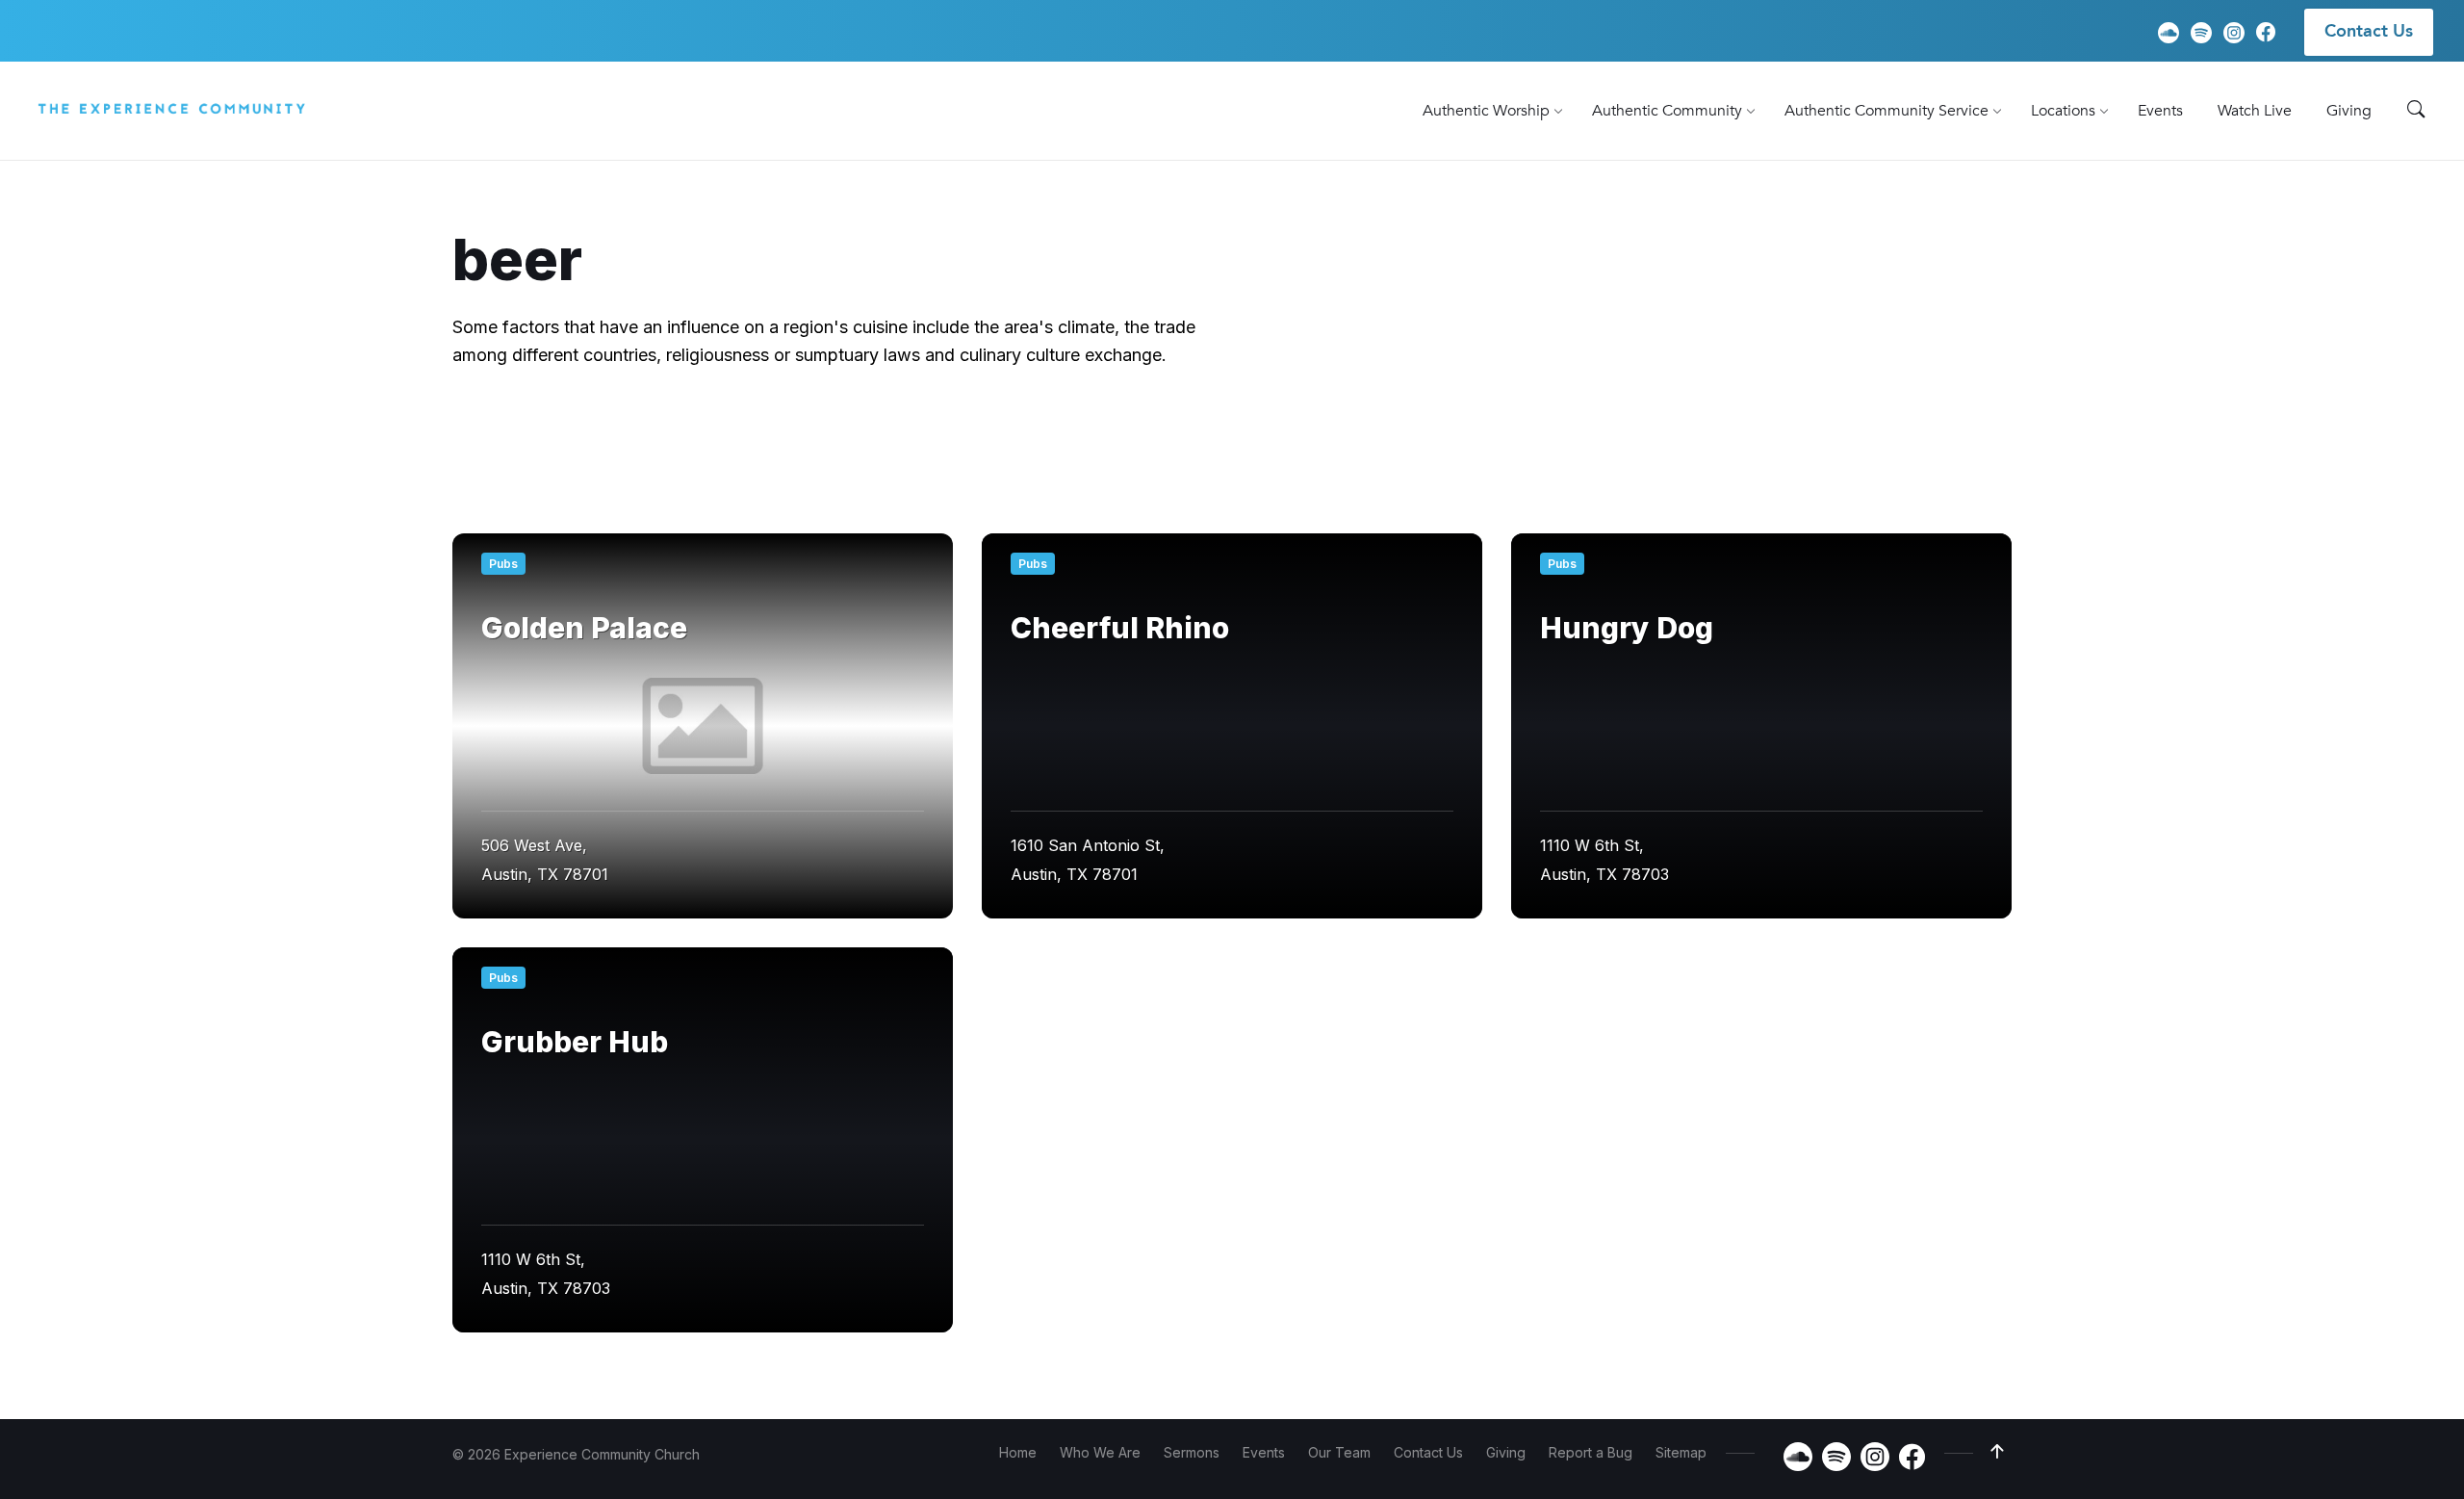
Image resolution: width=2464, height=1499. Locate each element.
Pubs (503, 564)
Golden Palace (584, 628)
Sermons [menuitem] (1192, 1452)
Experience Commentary (634, 437)
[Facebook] (2266, 35)
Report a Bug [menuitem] (1591, 1452)
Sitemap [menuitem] (1681, 1452)
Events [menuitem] (1264, 1452)
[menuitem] (1486, 111)
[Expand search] (2416, 110)
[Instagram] (2234, 33)
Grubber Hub (575, 1042)
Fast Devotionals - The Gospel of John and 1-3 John (685, 476)
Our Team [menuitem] (1339, 1452)
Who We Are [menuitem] (1100, 1452)
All (500, 437)
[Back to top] (1997, 1452)
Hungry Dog (1627, 628)
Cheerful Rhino (1120, 628)
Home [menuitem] (1018, 1452)
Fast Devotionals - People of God (1816, 437)
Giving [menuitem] (1506, 1452)
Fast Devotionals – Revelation (1020, 476)
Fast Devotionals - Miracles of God (1533, 437)
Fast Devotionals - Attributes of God (890, 437)
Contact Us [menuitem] (2369, 31)
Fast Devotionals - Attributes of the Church (1214, 437)
